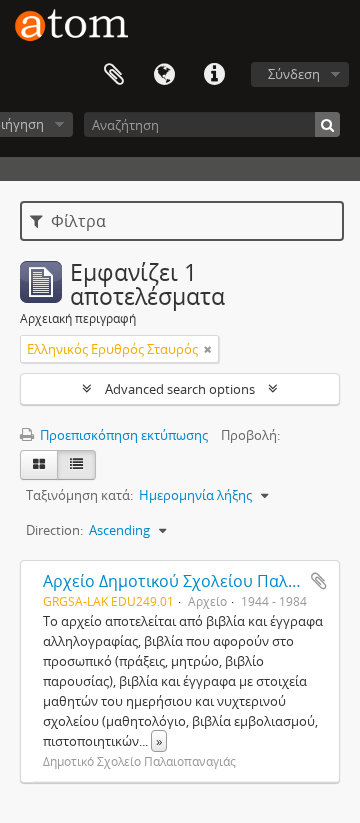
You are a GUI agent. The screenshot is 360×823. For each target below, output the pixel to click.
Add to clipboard (319, 581)
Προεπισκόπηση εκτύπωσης (122, 435)
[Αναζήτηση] (327, 124)
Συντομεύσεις (214, 75)
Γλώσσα (164, 75)
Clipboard (114, 75)
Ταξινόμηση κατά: (79, 495)
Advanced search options (180, 389)
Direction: (54, 530)
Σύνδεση (294, 74)
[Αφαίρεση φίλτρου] (208, 349)
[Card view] (39, 465)
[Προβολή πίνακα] (76, 465)
